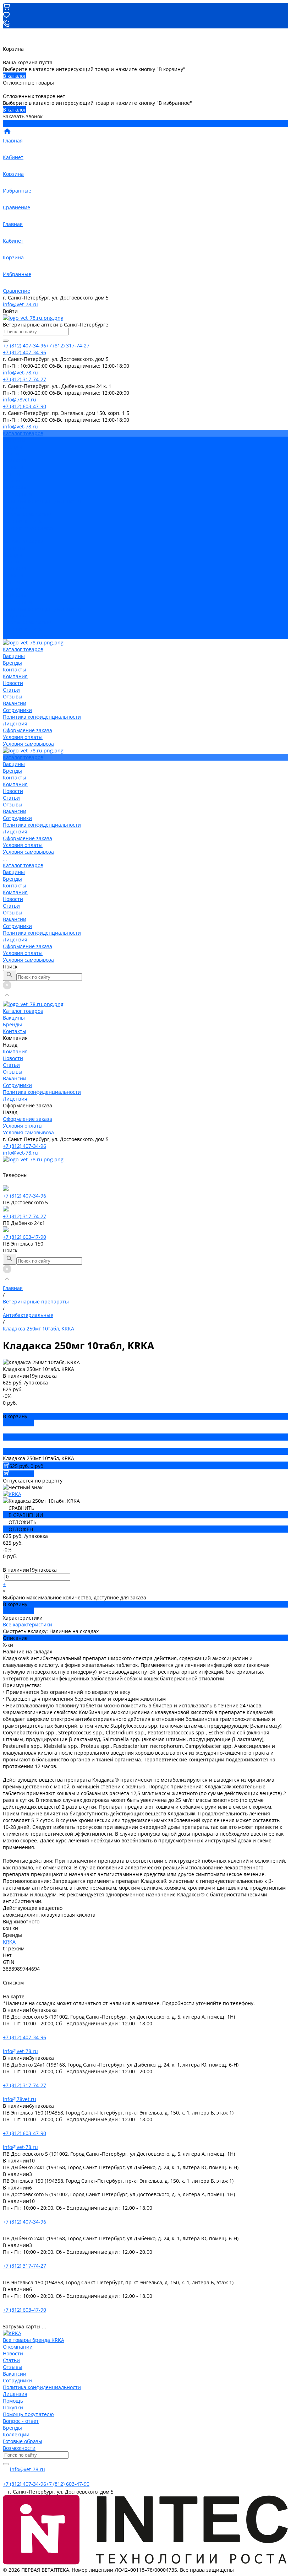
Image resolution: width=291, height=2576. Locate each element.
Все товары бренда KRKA (34, 2340)
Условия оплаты (23, 521)
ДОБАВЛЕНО (18, 1423)
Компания (15, 568)
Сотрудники (17, 494)
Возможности (19, 2448)
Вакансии (15, 487)
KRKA (9, 1942)
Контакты (15, 561)
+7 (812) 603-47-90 (24, 1237)
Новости (13, 467)
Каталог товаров (23, 541)
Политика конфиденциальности (42, 501)
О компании (18, 2347)
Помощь (13, 2401)
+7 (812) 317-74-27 (24, 1216)
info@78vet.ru (20, 2099)
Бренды (12, 555)
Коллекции (16, 2434)
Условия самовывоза (28, 528)
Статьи (11, 474)
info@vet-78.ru (20, 304)
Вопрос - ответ (21, 2421)
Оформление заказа (28, 622)
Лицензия (15, 507)
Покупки (13, 2407)
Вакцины (14, 548)
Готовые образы (23, 2441)
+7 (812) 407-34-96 (24, 1146)
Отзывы (13, 480)
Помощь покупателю (28, 2414)
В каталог (14, 76)
